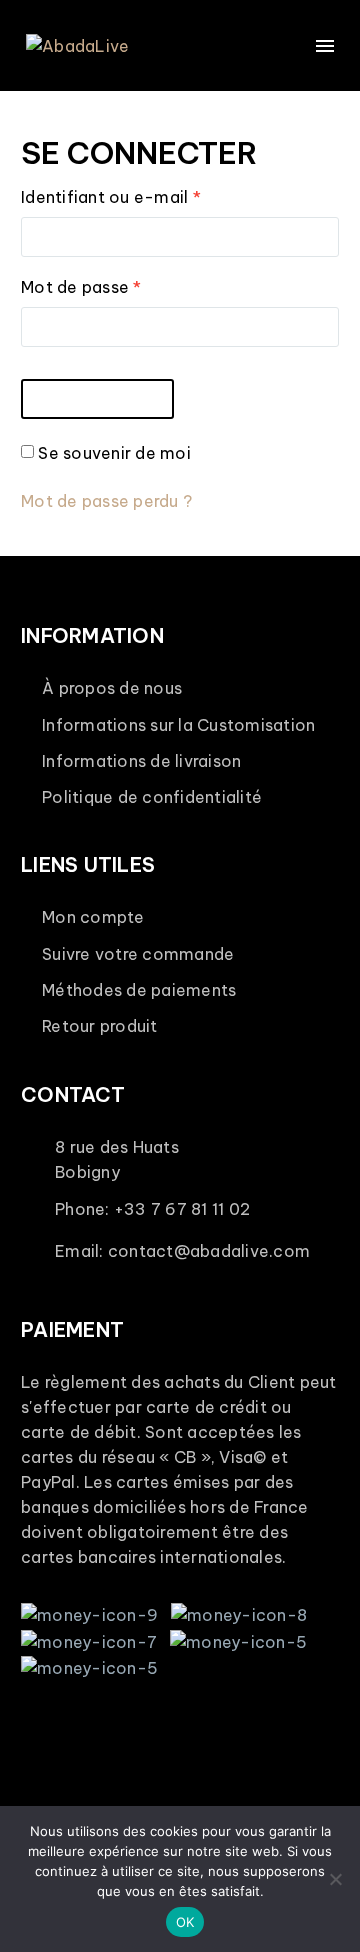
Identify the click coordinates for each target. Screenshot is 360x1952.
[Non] (335, 1879)
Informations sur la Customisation (178, 725)
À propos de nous (112, 688)
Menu (325, 46)
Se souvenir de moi (114, 453)
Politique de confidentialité (152, 797)
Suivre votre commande (138, 954)
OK (185, 1922)
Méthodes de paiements (139, 990)
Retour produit (100, 1026)
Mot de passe (126, 286)
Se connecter (97, 399)
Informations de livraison (141, 761)
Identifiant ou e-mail (156, 196)
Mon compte (93, 917)
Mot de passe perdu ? (106, 501)
